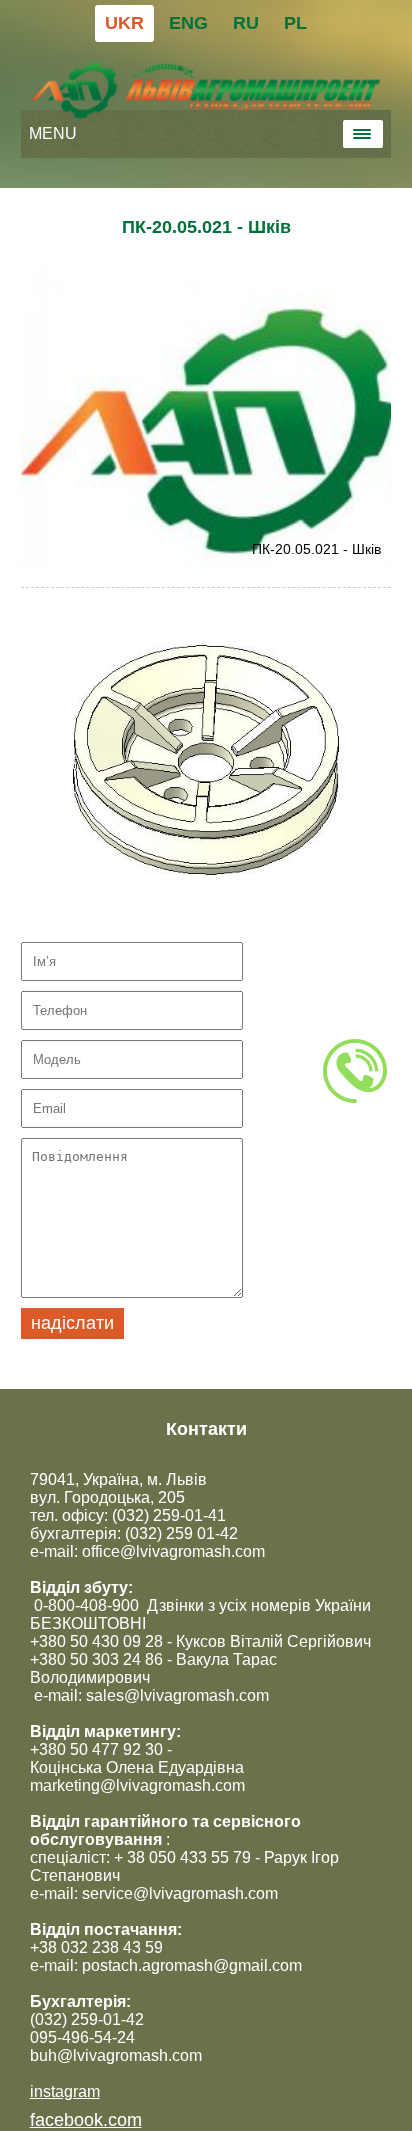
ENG (188, 23)
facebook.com (86, 2120)
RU (246, 23)
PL (295, 23)
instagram (65, 2091)
